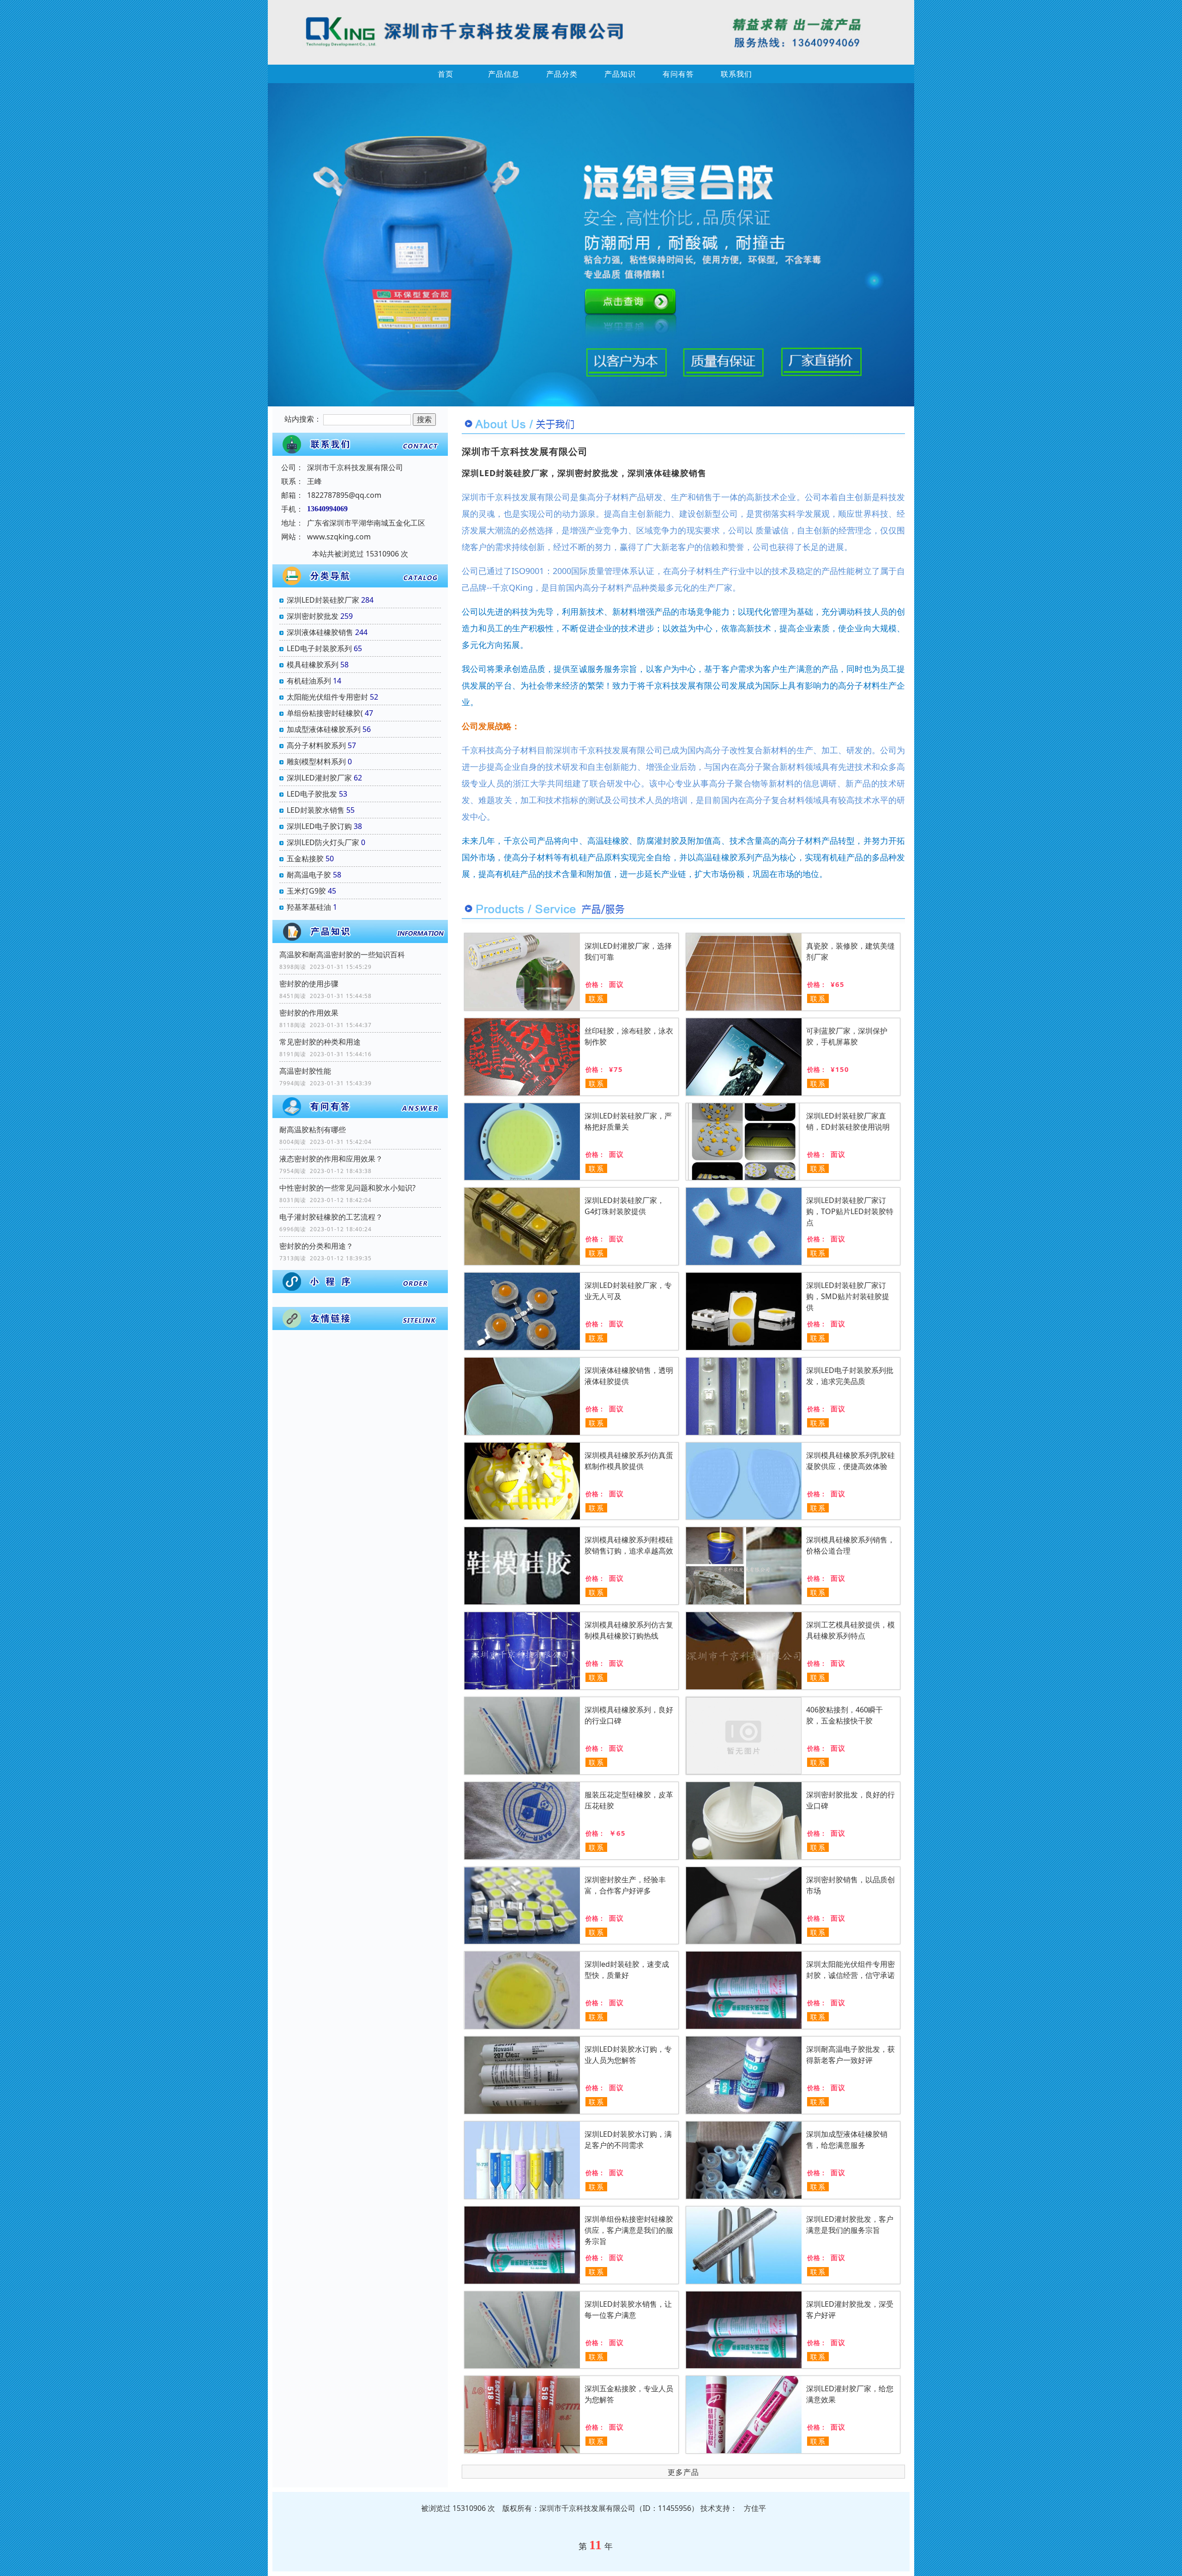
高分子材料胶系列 (316, 745)
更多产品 (683, 2472)
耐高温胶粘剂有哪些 (313, 1130)
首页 (446, 74)
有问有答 (678, 74)
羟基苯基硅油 (309, 907)
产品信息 (504, 74)
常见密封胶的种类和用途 (320, 1042)
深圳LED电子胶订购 (319, 826)
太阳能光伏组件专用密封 (327, 697)
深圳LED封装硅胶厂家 (323, 600)
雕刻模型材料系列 (316, 762)
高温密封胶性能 (305, 1071)
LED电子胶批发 (312, 794)
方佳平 (755, 2508)
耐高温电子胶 (309, 875)
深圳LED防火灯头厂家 (323, 842)
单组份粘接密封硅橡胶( (325, 713)
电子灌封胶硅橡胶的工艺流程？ (331, 1217)
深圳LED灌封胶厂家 (319, 778)
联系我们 (736, 74)
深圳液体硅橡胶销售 (320, 632)
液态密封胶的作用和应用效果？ (331, 1159)
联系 (597, 998)
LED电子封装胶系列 (319, 648)
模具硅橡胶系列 (313, 665)
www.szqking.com (339, 537)
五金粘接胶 (305, 859)
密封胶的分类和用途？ (316, 1246)
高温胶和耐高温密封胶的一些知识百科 (342, 955)
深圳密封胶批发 (313, 616)
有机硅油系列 (309, 681)
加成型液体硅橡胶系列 (324, 729)
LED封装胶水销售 (316, 810)
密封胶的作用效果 (309, 1013)
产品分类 (562, 74)
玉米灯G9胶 (306, 891)
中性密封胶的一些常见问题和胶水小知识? (347, 1188)
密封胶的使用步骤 (309, 984)
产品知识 (620, 74)
